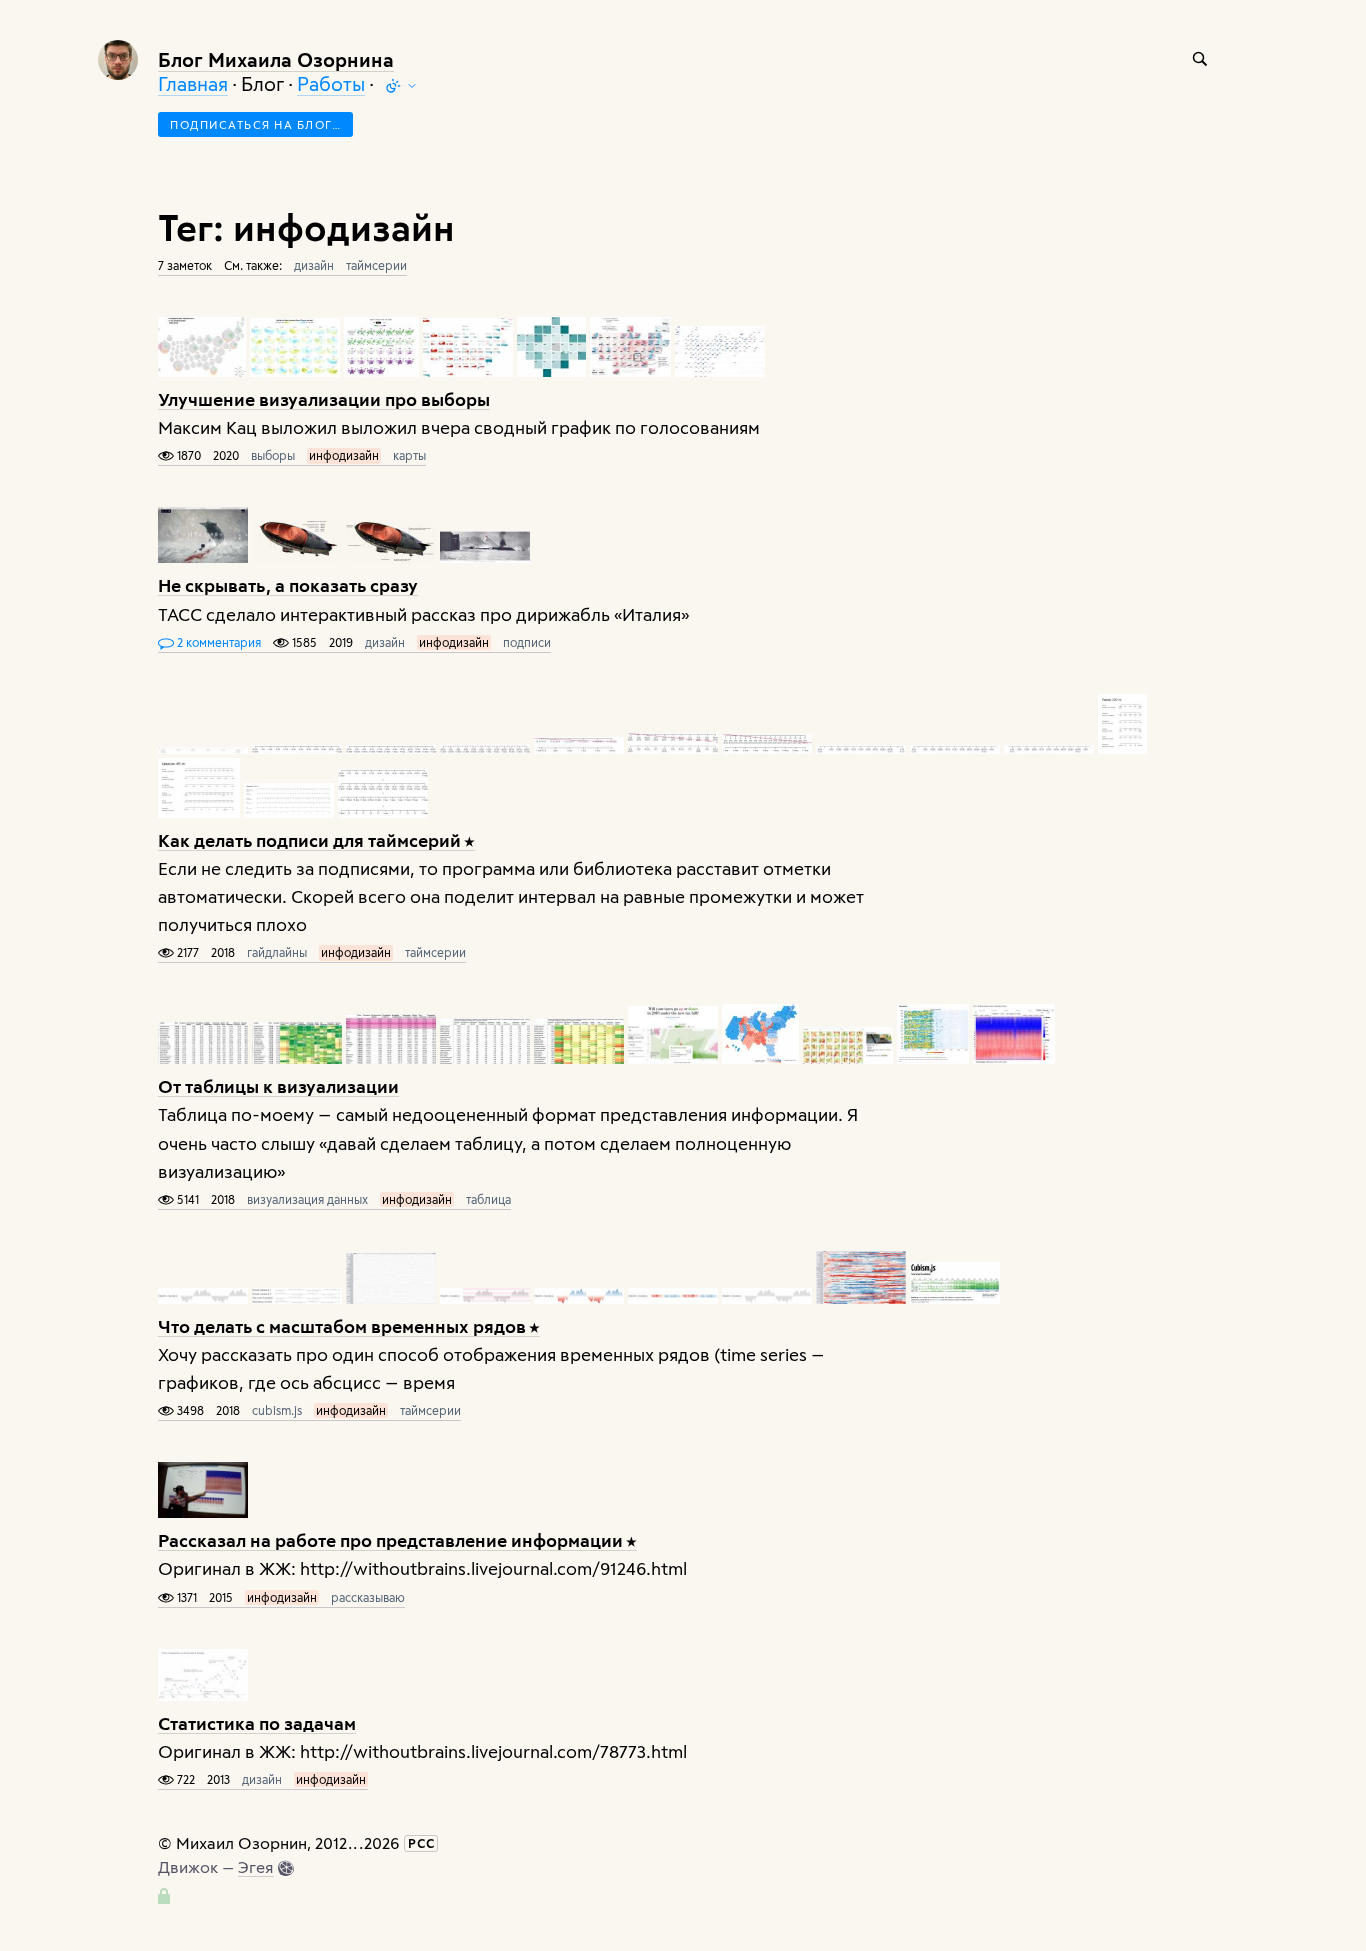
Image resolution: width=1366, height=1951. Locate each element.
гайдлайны (277, 952)
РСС (421, 1843)
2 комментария (217, 642)
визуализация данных (307, 1199)
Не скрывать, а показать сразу (288, 584)
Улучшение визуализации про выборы (324, 398)
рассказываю (368, 1597)
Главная (193, 83)
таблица (488, 1199)
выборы (273, 455)
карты (409, 455)
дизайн (314, 265)
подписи (527, 642)
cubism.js (277, 1410)
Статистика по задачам (257, 1722)
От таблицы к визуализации (278, 1085)
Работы (331, 83)
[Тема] (401, 86)
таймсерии (376, 265)
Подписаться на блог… (255, 124)
